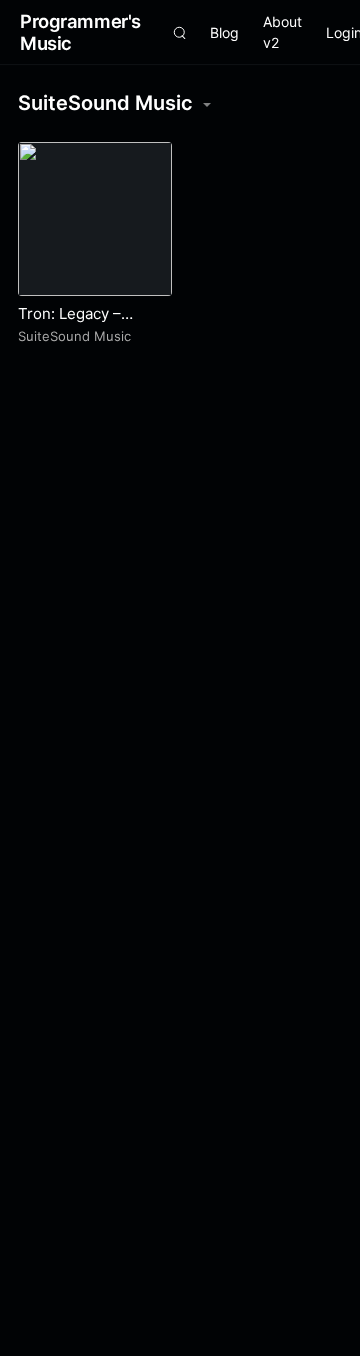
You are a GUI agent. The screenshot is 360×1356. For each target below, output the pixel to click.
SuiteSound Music (74, 336)
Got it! (280, 82)
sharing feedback (112, 120)
